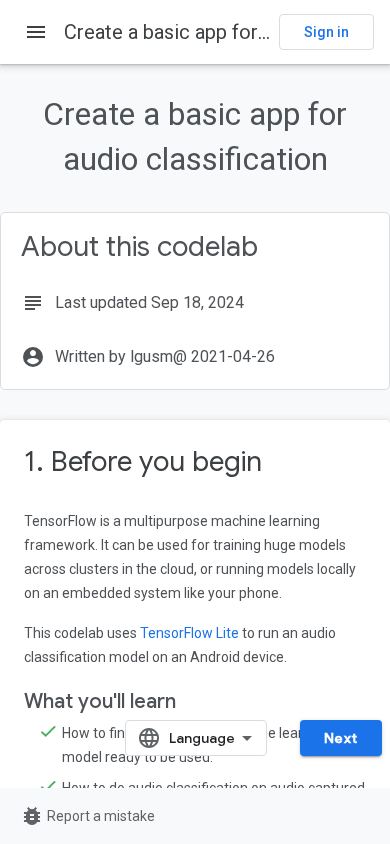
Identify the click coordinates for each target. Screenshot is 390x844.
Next (341, 738)
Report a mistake (87, 816)
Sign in (326, 32)
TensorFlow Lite (189, 633)
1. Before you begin (143, 461)
